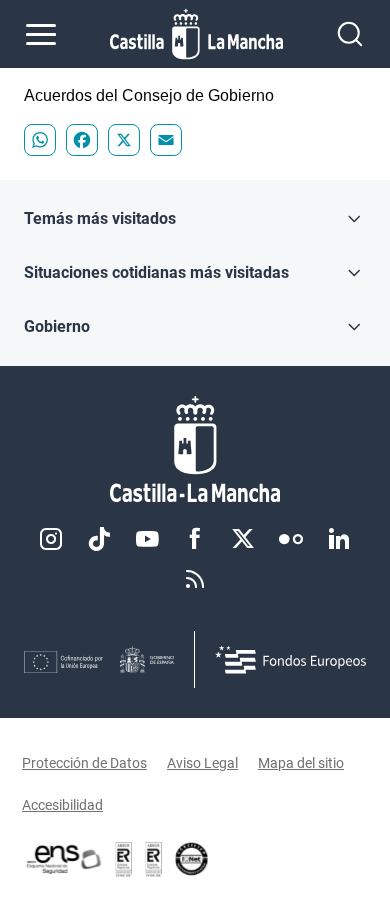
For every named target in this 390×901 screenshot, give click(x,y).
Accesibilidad (62, 805)
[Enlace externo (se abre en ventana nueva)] (154, 859)
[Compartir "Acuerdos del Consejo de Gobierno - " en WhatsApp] (40, 140)
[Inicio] (195, 449)
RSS (195, 579)
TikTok (99, 539)
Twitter (243, 539)
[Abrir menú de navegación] (41, 34)
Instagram (51, 539)
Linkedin (339, 539)
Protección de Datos (84, 763)
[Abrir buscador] (350, 34)
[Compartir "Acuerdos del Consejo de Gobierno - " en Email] (166, 140)
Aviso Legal (202, 763)
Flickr (291, 539)
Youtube (147, 539)
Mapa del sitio (301, 763)
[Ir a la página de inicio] (196, 34)
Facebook (195, 539)
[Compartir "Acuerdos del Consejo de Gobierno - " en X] (124, 140)
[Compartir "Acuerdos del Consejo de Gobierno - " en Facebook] (82, 140)
